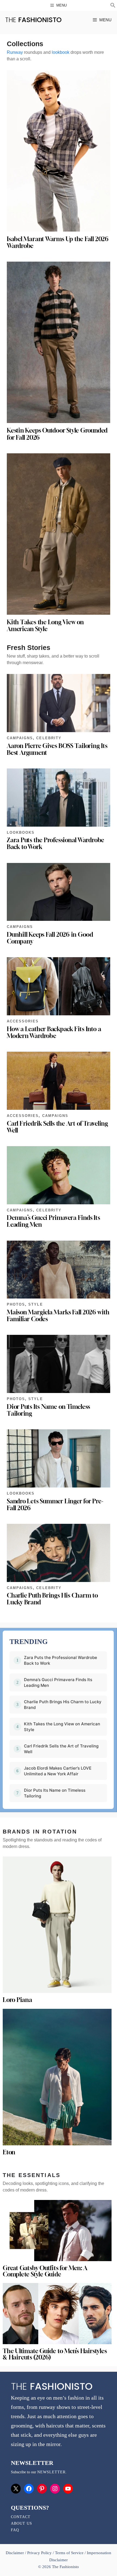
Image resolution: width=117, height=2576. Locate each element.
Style (36, 1304)
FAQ (15, 2530)
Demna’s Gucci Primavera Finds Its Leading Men (53, 1221)
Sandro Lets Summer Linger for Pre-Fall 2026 (55, 1505)
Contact (21, 2517)
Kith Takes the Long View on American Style (45, 625)
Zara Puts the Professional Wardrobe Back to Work (56, 843)
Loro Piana (17, 2000)
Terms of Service (69, 2553)
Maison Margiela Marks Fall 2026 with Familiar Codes (58, 1316)
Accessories (23, 1021)
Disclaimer (15, 2553)
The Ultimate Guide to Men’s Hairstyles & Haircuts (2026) (55, 2354)
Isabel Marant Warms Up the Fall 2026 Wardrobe (58, 242)
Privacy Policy (39, 2553)
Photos (16, 1304)
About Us (21, 2523)
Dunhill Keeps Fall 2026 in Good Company (50, 938)
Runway (15, 52)
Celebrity (49, 738)
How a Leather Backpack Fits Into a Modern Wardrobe (54, 1032)
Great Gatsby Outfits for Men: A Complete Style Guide (45, 2271)
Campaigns (20, 738)
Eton (9, 2152)
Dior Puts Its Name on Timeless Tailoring (48, 1410)
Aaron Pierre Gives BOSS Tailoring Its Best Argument (57, 749)
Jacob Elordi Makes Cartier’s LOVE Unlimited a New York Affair (58, 1771)
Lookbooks (21, 832)
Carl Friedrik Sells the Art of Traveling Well (57, 1127)
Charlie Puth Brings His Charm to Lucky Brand (52, 1599)
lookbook (61, 52)
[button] (113, 6)
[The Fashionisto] (33, 20)
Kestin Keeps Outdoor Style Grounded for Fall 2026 (57, 434)
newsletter (51, 2472)
